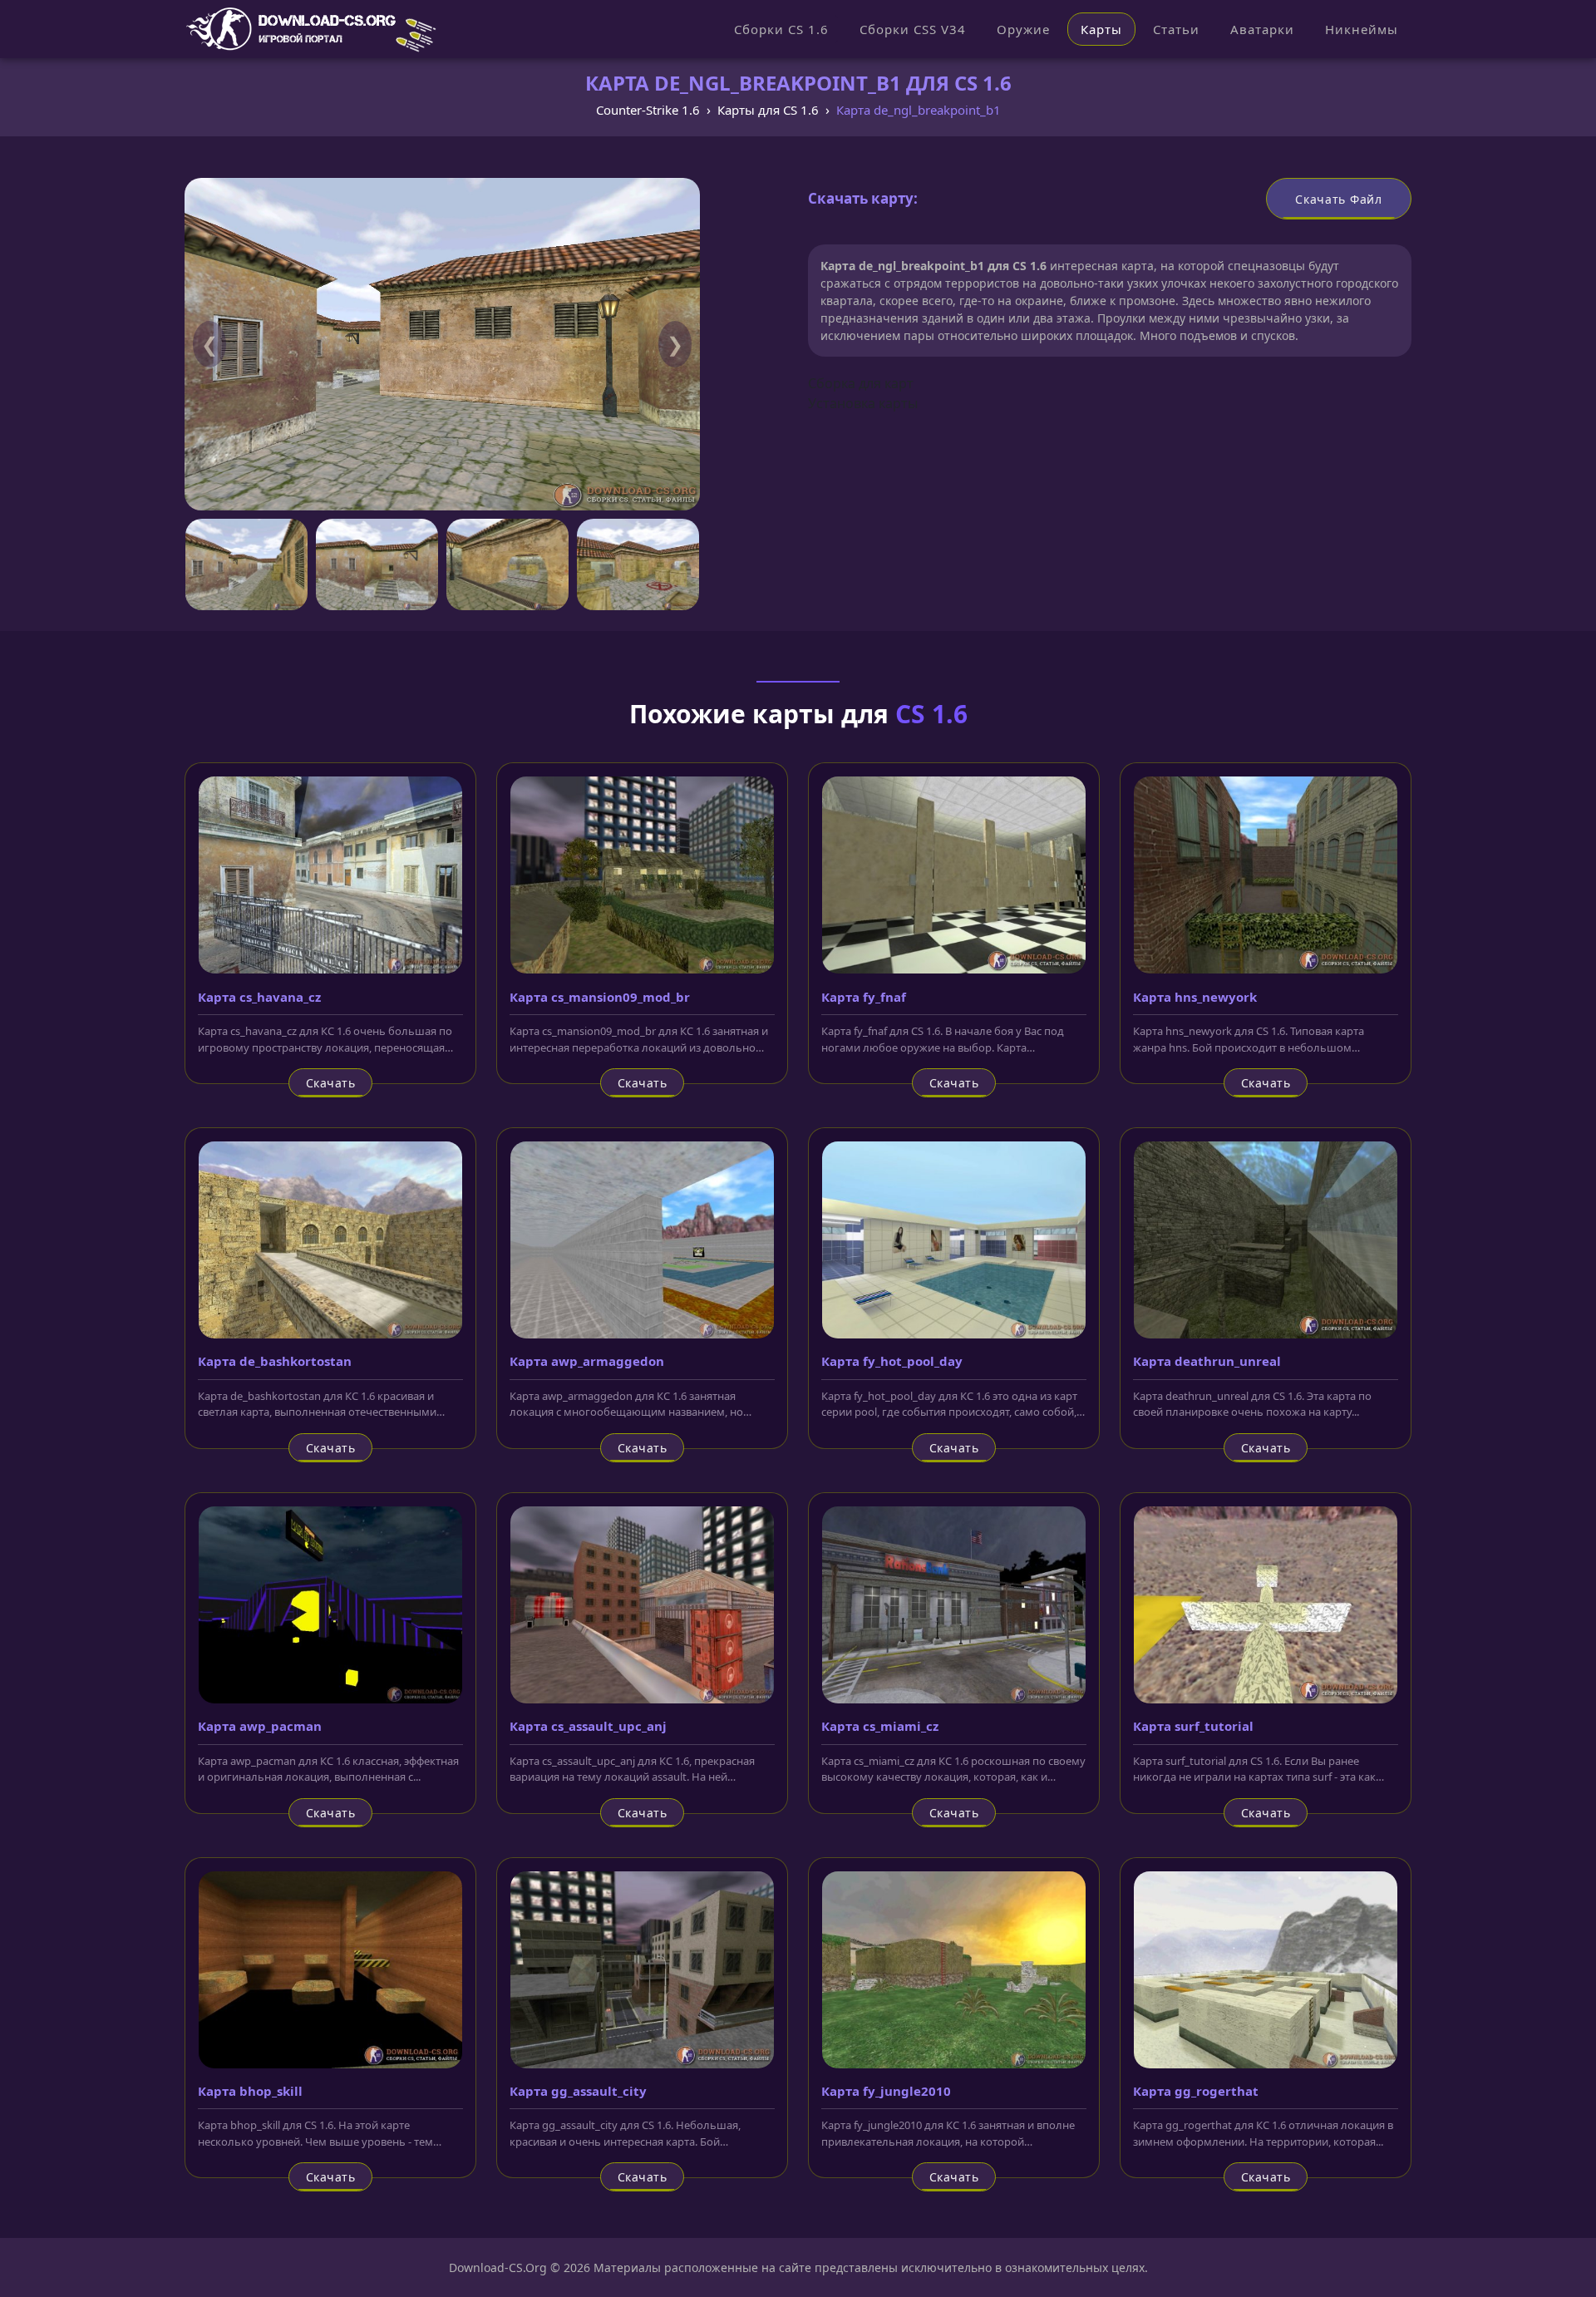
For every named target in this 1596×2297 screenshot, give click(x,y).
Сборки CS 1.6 (781, 29)
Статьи (1176, 29)
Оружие (1023, 29)
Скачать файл (1338, 199)
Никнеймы (1362, 29)
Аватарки (1262, 29)
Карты (1101, 29)
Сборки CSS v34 (913, 29)
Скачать (331, 1083)
